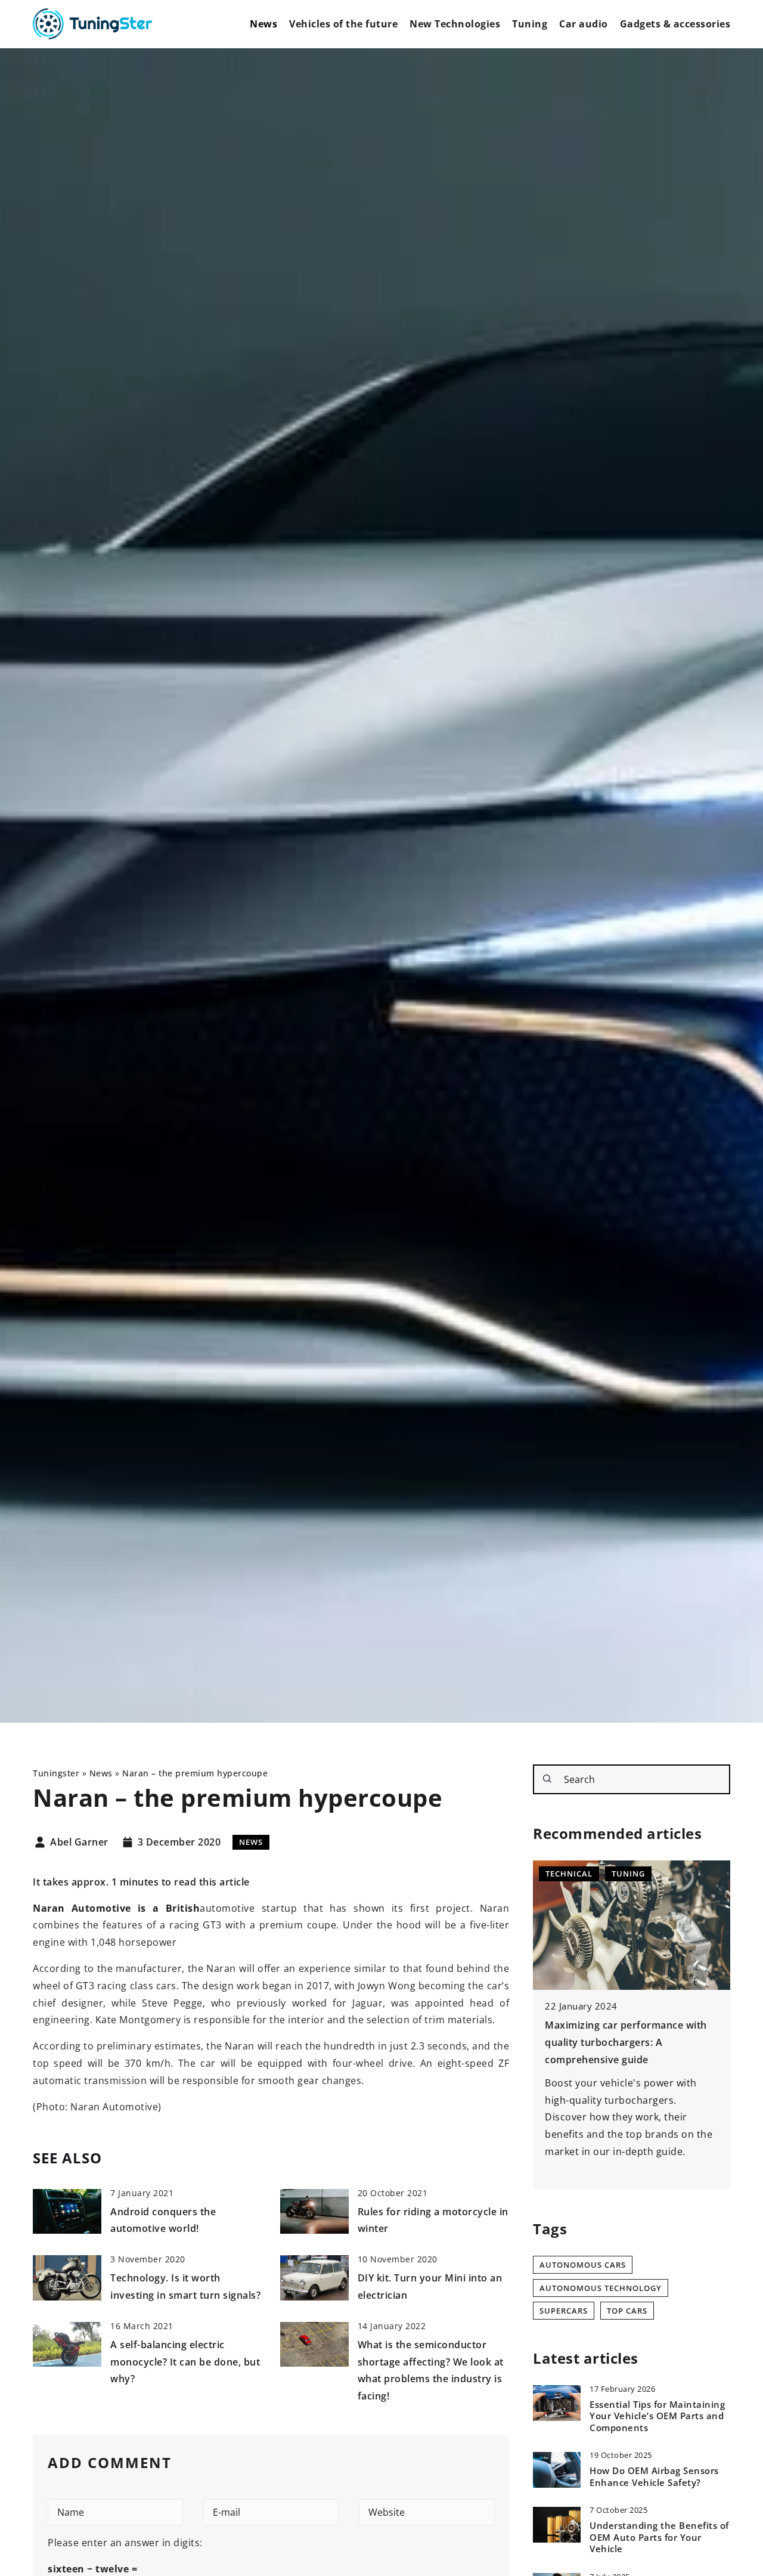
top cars (627, 2311)
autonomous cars (583, 2265)
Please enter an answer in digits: (125, 2543)
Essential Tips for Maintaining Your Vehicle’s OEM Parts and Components (657, 2416)
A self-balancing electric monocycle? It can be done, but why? (185, 2362)
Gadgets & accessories (675, 24)
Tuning (530, 24)
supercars (564, 2311)
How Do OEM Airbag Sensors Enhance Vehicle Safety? (654, 2477)
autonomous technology (601, 2288)
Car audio (584, 24)
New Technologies (455, 24)
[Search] (547, 1779)
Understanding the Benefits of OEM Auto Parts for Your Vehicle (659, 2538)
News (263, 24)
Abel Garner (79, 1843)
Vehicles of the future (343, 24)
